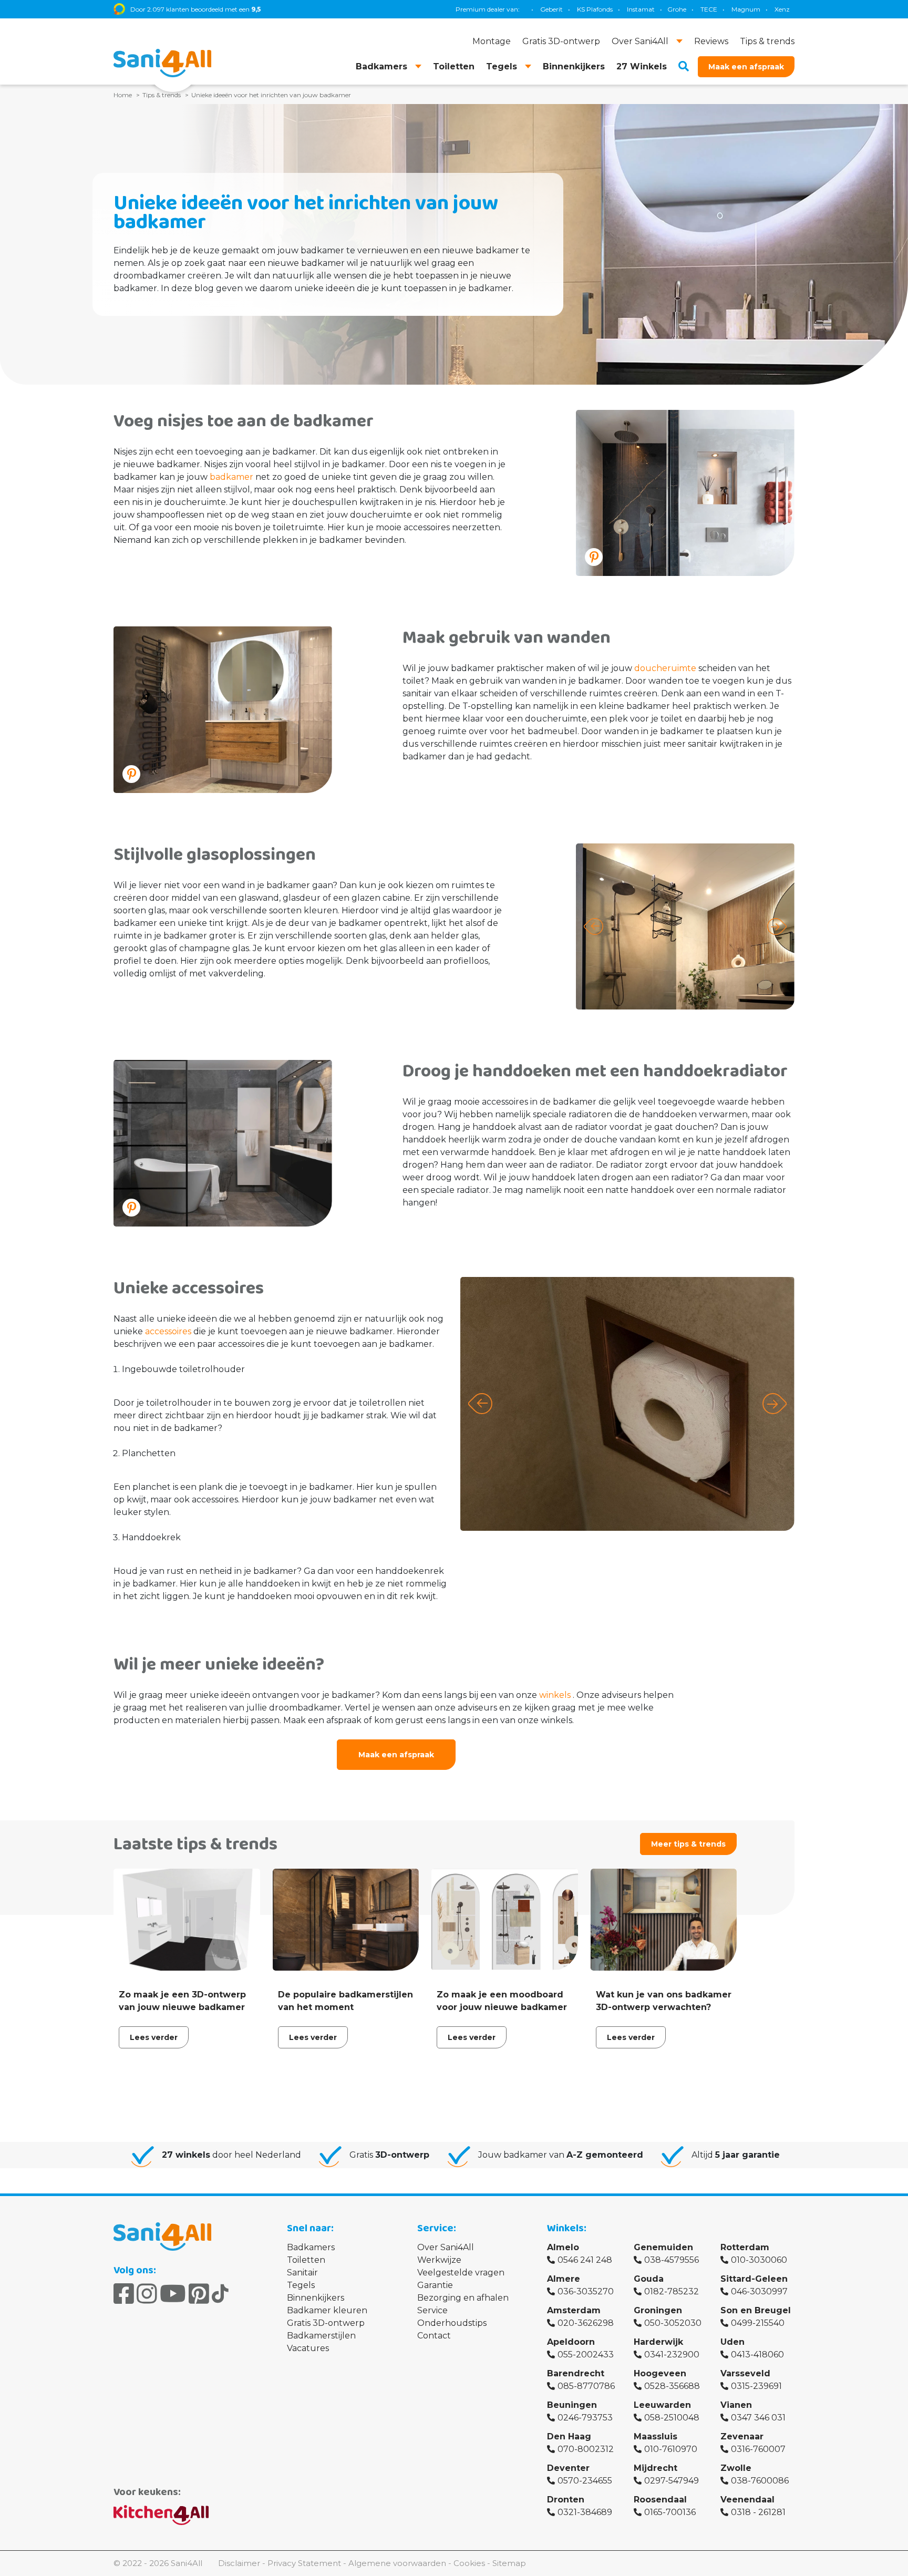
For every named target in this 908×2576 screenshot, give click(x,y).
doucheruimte (665, 668)
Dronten (566, 2500)
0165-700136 (670, 2512)
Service (432, 2310)
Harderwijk (658, 2342)
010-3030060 (759, 2260)
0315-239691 (756, 2386)
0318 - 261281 (758, 2512)
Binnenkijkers (316, 2298)
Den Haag (569, 2436)
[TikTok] (220, 2294)
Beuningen (572, 2405)
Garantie (435, 2285)
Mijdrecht (656, 2468)
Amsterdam (574, 2310)
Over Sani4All (446, 2247)
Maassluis (656, 2436)
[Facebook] (124, 2294)
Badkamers (311, 2247)
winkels (555, 1695)
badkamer (231, 477)
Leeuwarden (662, 2405)
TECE (618, 9)
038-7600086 (760, 2481)
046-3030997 (759, 2291)
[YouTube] (173, 2294)
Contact (434, 2336)
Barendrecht (576, 2373)
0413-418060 (757, 2355)
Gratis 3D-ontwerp (326, 2323)
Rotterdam (745, 2247)
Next (777, 926)
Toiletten (306, 2260)
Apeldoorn (571, 2342)
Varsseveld (745, 2373)
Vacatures (308, 2348)
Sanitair (302, 2273)
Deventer (568, 2468)
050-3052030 (673, 2323)
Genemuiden (663, 2247)
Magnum (655, 9)
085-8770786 (586, 2386)
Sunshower (730, 9)
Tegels (301, 2285)
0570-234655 (585, 2481)
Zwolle (736, 2468)
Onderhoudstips (452, 2323)
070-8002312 (586, 2449)
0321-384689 (585, 2512)
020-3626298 (586, 2323)
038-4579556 (672, 2260)
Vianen (736, 2405)
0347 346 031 (758, 2418)
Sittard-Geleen (754, 2279)
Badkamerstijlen (321, 2336)
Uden (732, 2342)
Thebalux (775, 9)
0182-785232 (672, 2291)
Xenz (691, 9)
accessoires (168, 1331)
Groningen (658, 2310)
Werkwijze (439, 2260)
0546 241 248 (585, 2260)
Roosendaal (660, 2500)
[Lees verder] (187, 1961)
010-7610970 (671, 2449)
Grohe (586, 9)
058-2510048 (672, 2418)
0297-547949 (672, 2481)
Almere (564, 2279)
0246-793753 (585, 2418)
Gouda (649, 2279)
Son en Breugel (756, 2310)
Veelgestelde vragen (461, 2273)
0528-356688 (672, 2386)
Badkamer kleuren (327, 2310)
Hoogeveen (660, 2373)
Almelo (563, 2247)
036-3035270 (586, 2291)
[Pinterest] (199, 2294)
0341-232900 (672, 2355)
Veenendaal (747, 2500)
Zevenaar (742, 2436)
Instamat (550, 9)
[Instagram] (147, 2294)
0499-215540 (758, 2323)
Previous (594, 926)
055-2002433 (586, 2355)
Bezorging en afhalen (463, 2298)
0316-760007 (758, 2449)
